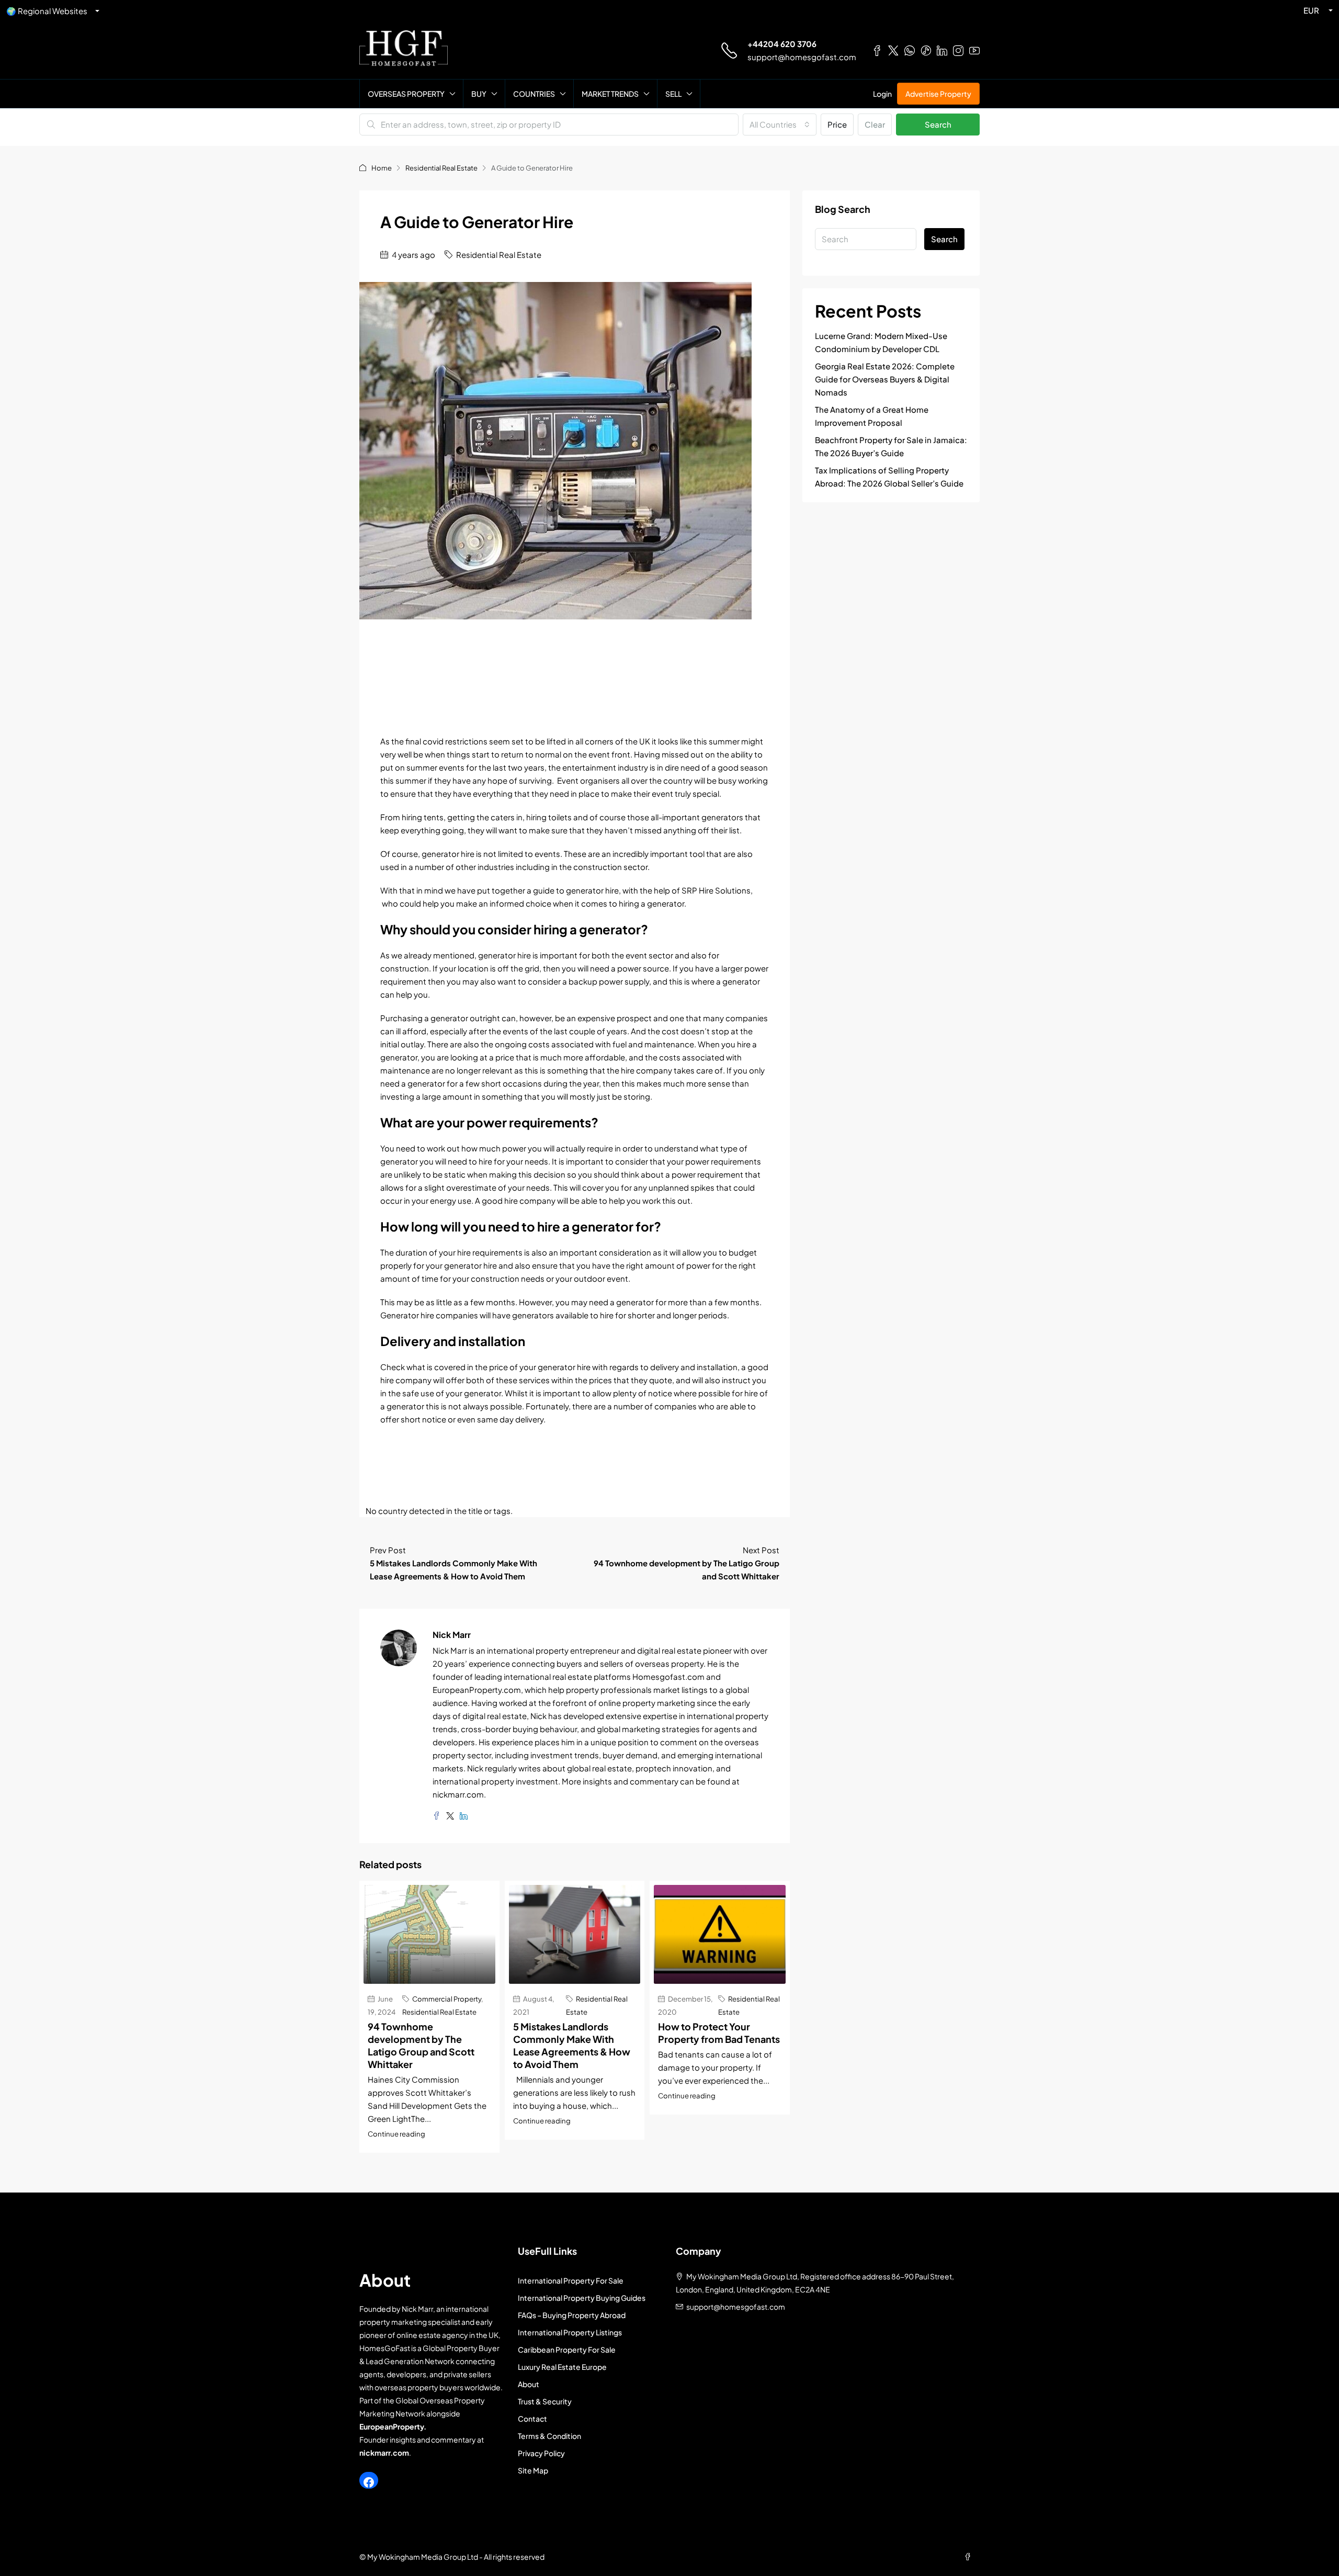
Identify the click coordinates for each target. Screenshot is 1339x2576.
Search (938, 124)
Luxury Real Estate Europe (562, 2367)
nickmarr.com (384, 2453)
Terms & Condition (549, 2436)
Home (382, 168)
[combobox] (780, 125)
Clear (875, 124)
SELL (673, 94)
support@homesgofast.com (802, 57)
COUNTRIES (534, 94)
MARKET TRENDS (610, 94)
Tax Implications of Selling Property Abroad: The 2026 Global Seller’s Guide (889, 477)
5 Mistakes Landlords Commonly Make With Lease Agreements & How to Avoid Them (572, 2045)
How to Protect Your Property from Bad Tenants (719, 2033)
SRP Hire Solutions (716, 890)
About (529, 2384)
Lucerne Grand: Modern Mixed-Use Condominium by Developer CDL (881, 342)
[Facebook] (369, 2482)
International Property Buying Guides (582, 2298)
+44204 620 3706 (782, 44)
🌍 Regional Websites (47, 11)
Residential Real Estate (441, 168)
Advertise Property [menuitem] (938, 94)
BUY (479, 94)
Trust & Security (545, 2401)
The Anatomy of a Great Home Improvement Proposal (872, 416)
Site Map (533, 2470)
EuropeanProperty (392, 2426)
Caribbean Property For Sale (567, 2349)
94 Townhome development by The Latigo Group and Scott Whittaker (421, 2045)
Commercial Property (447, 1999)
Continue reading (396, 2134)
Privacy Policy (541, 2453)
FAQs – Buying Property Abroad (572, 2315)
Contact (532, 2419)
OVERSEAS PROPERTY (406, 94)
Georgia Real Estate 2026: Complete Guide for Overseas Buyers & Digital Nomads (885, 379)
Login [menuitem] (882, 94)
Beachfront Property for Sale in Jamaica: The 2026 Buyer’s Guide (891, 446)
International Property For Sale (571, 2280)
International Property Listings (570, 2332)
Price (837, 124)
